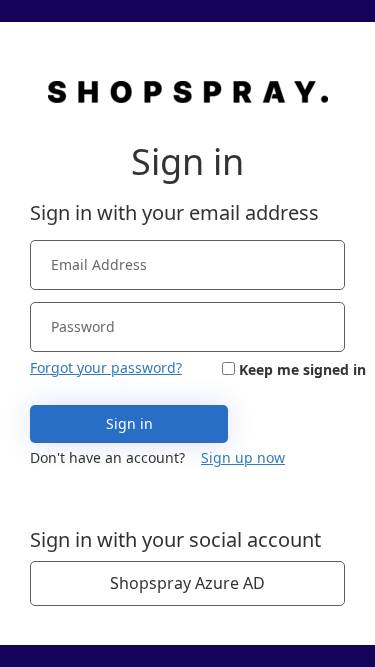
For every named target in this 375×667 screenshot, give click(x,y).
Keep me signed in (302, 369)
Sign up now (243, 457)
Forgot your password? (106, 367)
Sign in (129, 423)
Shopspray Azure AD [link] (187, 583)
